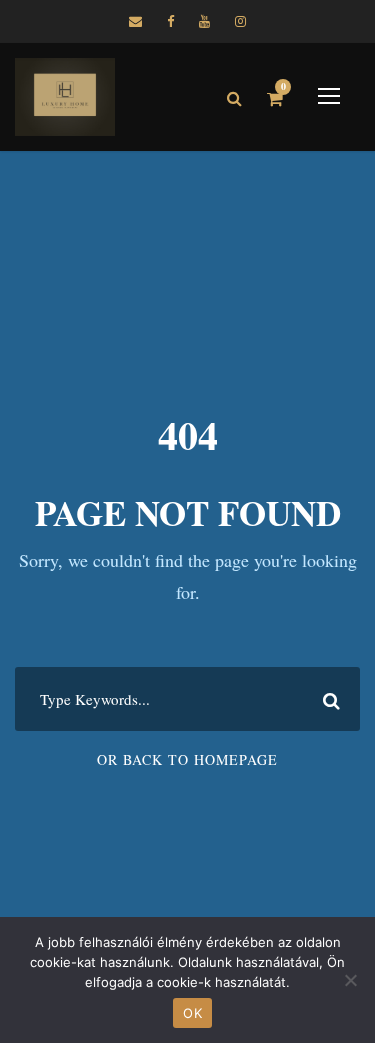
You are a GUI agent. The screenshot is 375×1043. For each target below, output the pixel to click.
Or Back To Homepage (187, 759)
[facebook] (170, 21)
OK (192, 1013)
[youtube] (204, 21)
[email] (135, 21)
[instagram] (240, 21)
